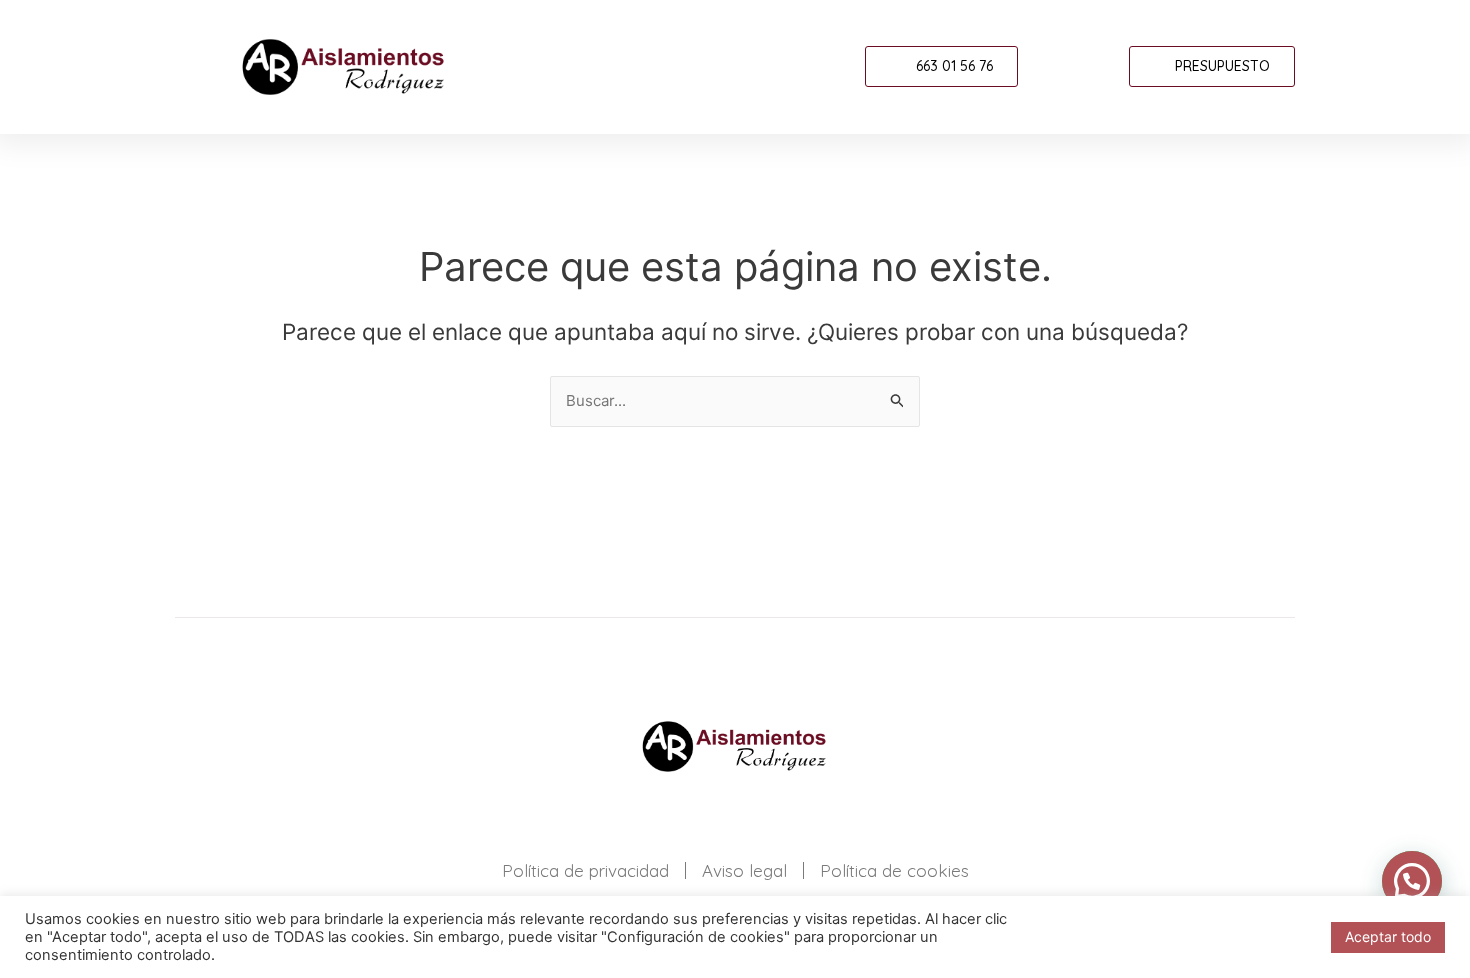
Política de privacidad (585, 870)
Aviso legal (744, 870)
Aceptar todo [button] (1388, 936)
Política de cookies (894, 870)
